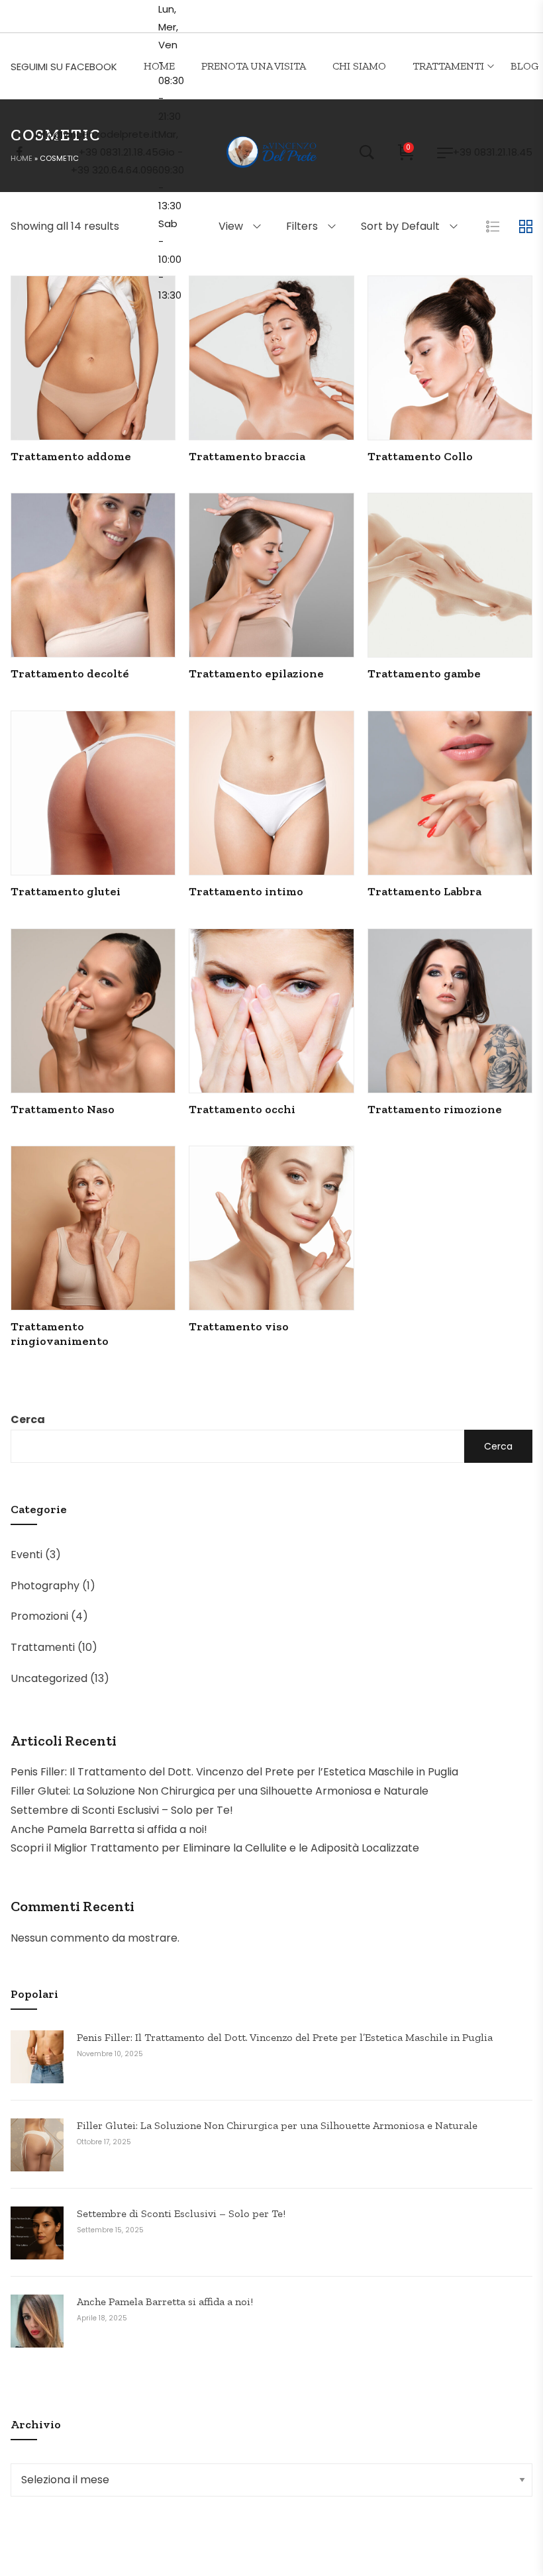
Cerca (28, 1419)
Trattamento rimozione (435, 1109)
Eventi (26, 1555)
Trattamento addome (71, 456)
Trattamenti (43, 1647)
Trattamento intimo (246, 891)
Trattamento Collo (420, 456)
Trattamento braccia (247, 456)
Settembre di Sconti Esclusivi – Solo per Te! (122, 1810)
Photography (45, 1586)
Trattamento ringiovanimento (60, 1334)
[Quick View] (58, 389)
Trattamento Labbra (424, 891)
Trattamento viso (239, 1326)
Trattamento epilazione (256, 673)
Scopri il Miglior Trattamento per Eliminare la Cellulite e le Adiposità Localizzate (215, 1848)
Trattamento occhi (242, 1109)
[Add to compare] (93, 389)
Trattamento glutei (66, 891)
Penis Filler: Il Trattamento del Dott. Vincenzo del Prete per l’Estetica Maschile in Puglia (234, 1772)
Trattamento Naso (63, 1109)
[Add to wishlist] (129, 389)
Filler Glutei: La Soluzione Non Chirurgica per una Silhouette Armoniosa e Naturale (220, 1791)
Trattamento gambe (424, 673)
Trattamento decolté (70, 673)
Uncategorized (49, 1678)
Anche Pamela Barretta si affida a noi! (109, 1829)
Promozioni (39, 1616)
